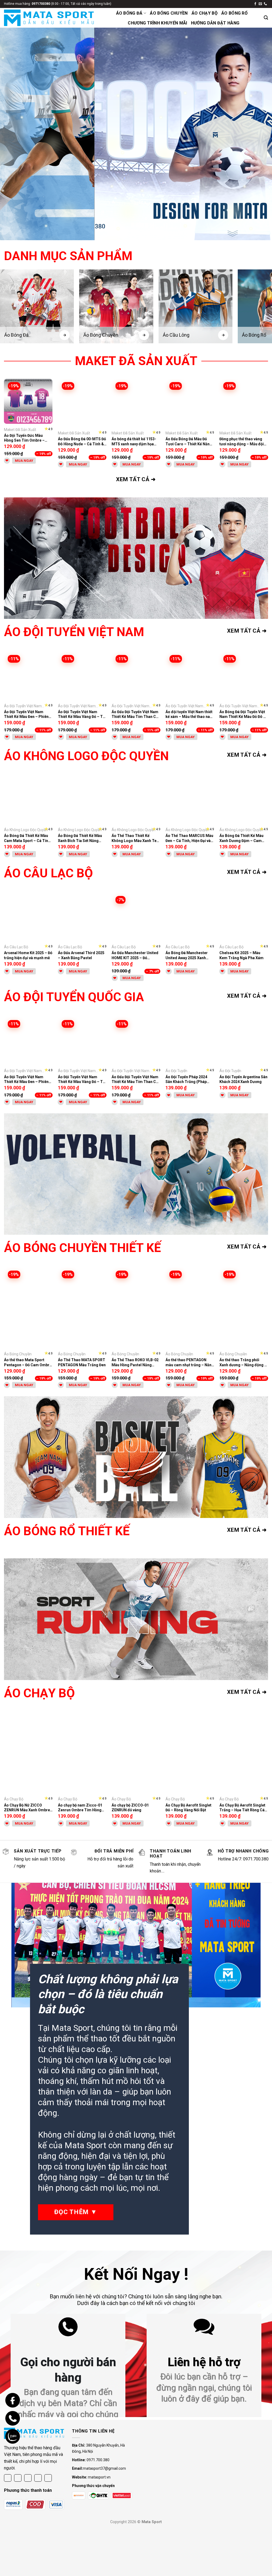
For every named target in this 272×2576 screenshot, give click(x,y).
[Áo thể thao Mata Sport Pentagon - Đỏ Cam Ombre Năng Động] (28, 1308)
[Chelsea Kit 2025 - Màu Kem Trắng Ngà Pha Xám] (244, 917)
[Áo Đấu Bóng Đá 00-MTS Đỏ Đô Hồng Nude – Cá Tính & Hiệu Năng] (82, 403)
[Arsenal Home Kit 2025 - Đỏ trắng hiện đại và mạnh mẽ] (28, 917)
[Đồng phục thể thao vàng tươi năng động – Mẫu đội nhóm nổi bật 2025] (244, 403)
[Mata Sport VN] (49, 18)
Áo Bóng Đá (129, 13)
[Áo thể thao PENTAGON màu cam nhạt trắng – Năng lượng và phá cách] (190, 1308)
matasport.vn (99, 2477)
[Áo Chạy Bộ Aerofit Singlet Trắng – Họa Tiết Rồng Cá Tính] (244, 1753)
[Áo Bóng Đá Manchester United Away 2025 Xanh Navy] (190, 917)
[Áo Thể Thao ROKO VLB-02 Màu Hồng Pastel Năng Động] (136, 1308)
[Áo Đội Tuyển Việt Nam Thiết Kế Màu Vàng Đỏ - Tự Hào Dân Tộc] (82, 676)
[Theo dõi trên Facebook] (255, 4)
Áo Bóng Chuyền (169, 13)
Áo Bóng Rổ (234, 13)
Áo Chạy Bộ (205, 13)
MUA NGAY (24, 461)
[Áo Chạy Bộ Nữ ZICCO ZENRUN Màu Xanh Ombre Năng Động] (28, 1753)
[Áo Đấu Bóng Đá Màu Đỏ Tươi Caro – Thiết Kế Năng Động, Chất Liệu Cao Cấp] (190, 403)
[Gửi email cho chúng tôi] (260, 4)
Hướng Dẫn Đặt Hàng (215, 23)
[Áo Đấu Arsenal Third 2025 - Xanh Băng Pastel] (82, 917)
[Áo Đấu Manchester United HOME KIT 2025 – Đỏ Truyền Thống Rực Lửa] (136, 917)
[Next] (260, 134)
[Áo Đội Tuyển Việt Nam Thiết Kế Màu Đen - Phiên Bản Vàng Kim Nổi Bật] (28, 676)
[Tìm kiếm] (266, 18)
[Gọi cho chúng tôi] (265, 4)
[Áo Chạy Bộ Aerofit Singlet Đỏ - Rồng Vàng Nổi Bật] (190, 1753)
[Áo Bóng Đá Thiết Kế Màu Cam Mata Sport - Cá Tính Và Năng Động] (28, 800)
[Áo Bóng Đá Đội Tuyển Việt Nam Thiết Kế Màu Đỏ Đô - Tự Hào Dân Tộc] (244, 676)
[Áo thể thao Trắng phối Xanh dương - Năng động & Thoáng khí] (244, 1308)
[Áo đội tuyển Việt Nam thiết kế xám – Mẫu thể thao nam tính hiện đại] (190, 676)
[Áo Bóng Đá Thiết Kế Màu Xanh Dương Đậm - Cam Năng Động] (244, 800)
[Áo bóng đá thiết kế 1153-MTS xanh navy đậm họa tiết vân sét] (136, 403)
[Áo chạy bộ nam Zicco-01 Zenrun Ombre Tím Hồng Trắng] (82, 1753)
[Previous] (12, 134)
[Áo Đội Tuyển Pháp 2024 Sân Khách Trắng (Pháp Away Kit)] (190, 1041)
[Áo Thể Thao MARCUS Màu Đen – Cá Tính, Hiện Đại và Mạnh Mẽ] (190, 800)
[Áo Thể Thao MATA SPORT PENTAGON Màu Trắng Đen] (82, 1308)
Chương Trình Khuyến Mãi (157, 23)
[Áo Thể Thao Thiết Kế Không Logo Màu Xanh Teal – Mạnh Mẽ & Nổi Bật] (136, 800)
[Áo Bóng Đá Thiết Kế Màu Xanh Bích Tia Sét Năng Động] (82, 800)
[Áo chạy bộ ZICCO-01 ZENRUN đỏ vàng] (136, 1753)
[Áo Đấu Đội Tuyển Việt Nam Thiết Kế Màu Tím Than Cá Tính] (136, 676)
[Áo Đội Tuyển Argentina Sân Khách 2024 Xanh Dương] (244, 1041)
